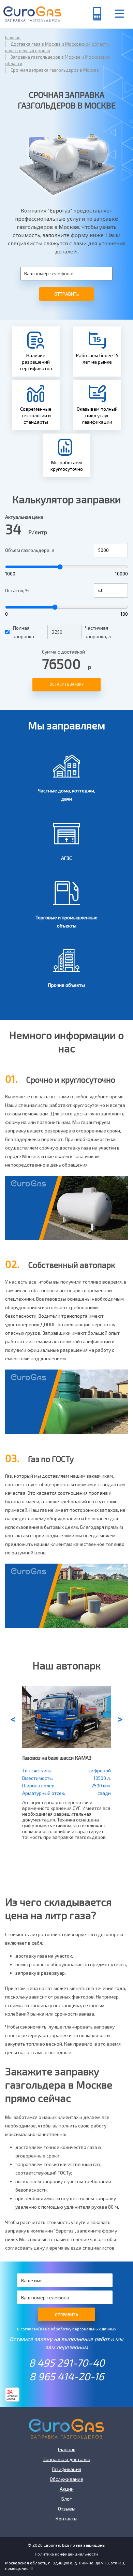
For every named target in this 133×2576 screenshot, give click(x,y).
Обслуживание (66, 2479)
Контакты (66, 2519)
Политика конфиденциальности (66, 2554)
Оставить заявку (66, 684)
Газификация (66, 2469)
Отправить (67, 294)
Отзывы (67, 2509)
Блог (66, 2499)
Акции (67, 2489)
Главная (67, 2449)
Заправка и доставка (67, 2459)
